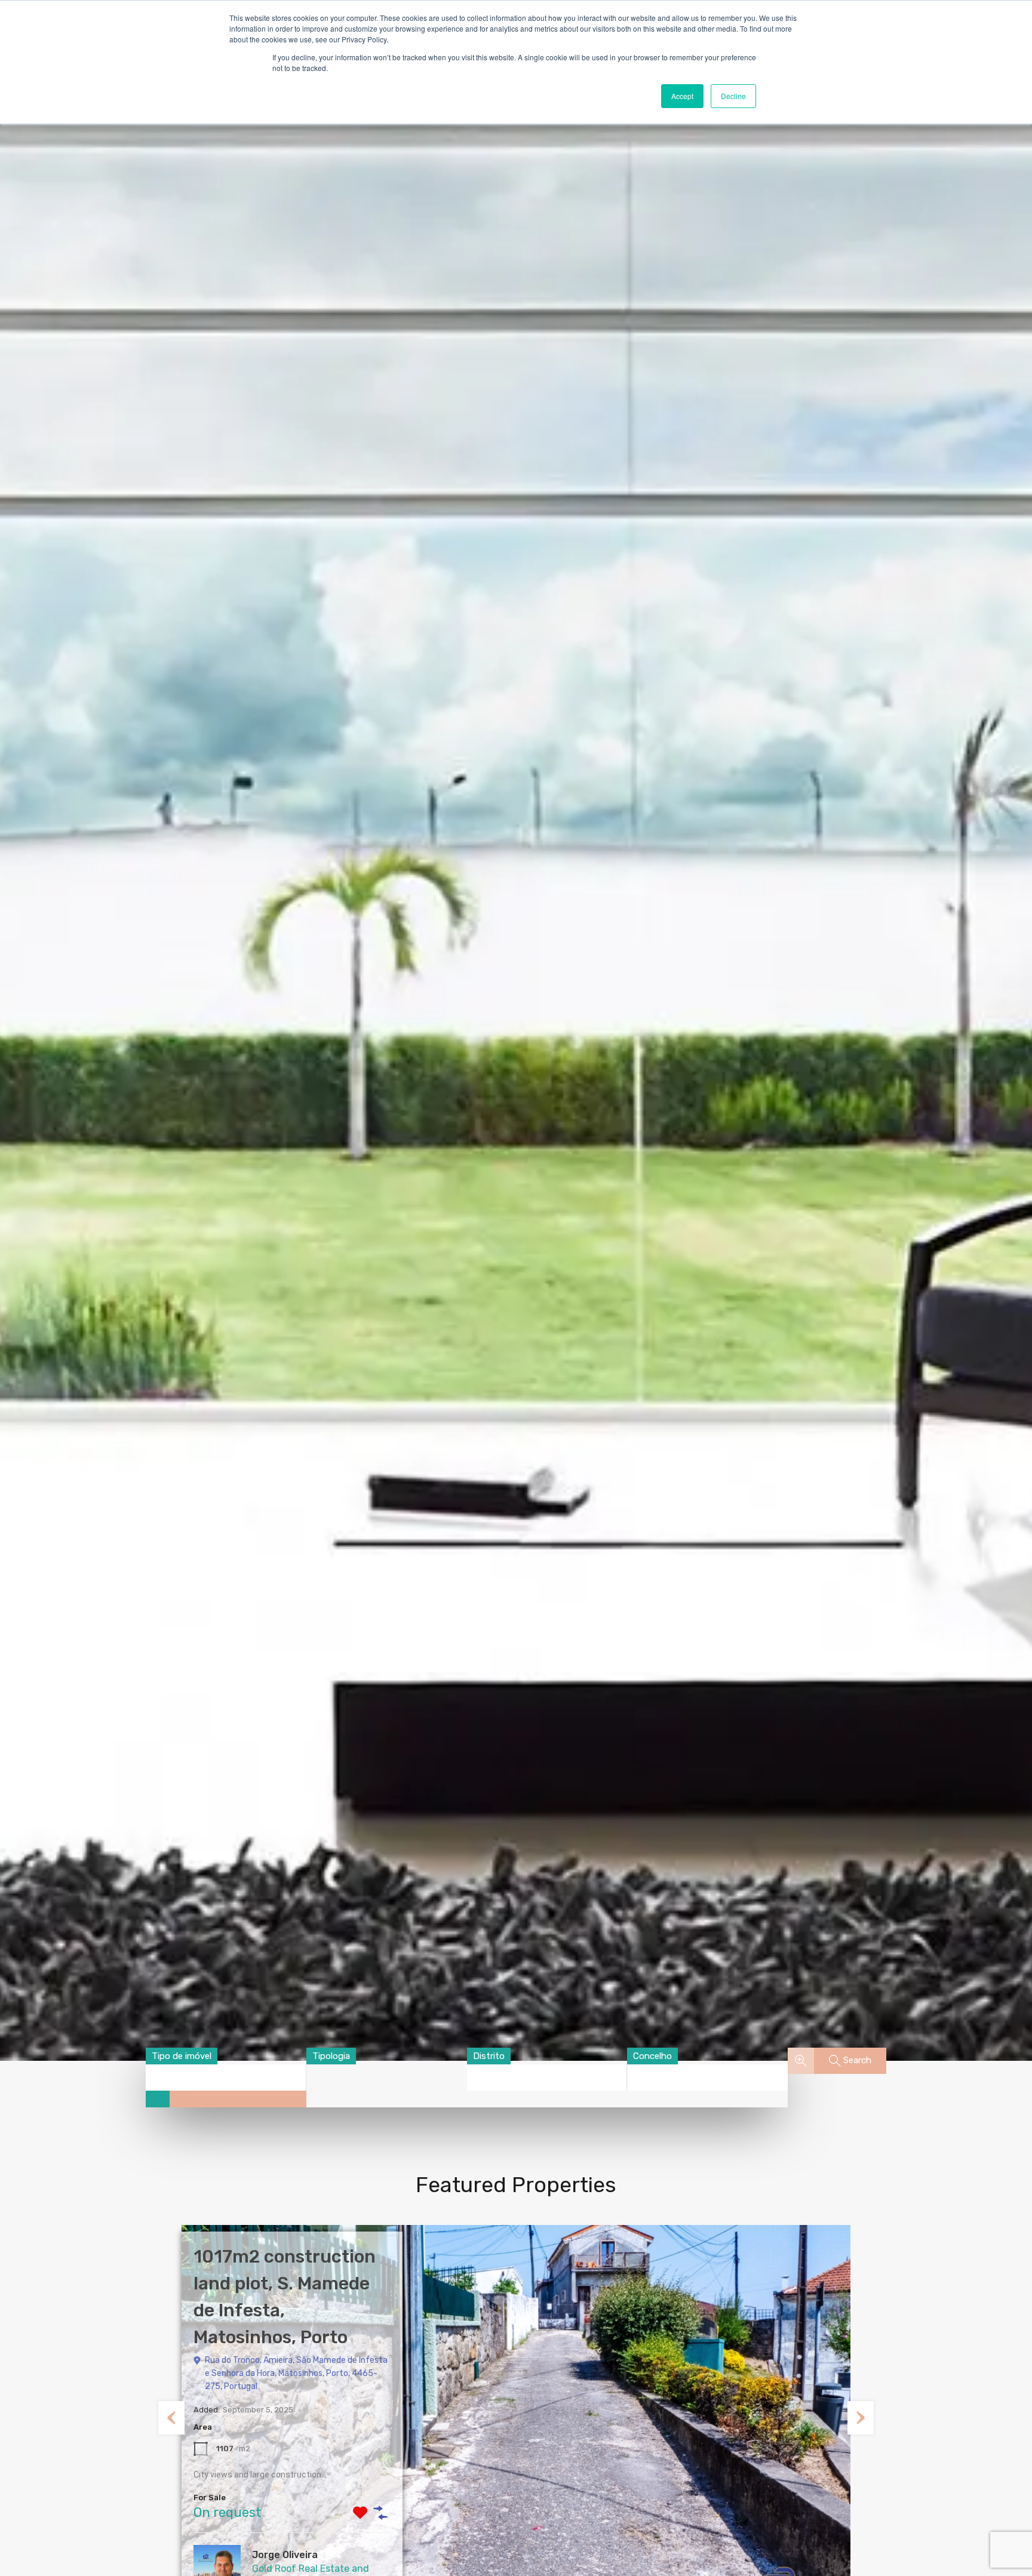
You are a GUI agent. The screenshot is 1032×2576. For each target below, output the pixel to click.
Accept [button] (682, 96)
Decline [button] (733, 96)
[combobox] (182, 2056)
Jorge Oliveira (285, 2555)
